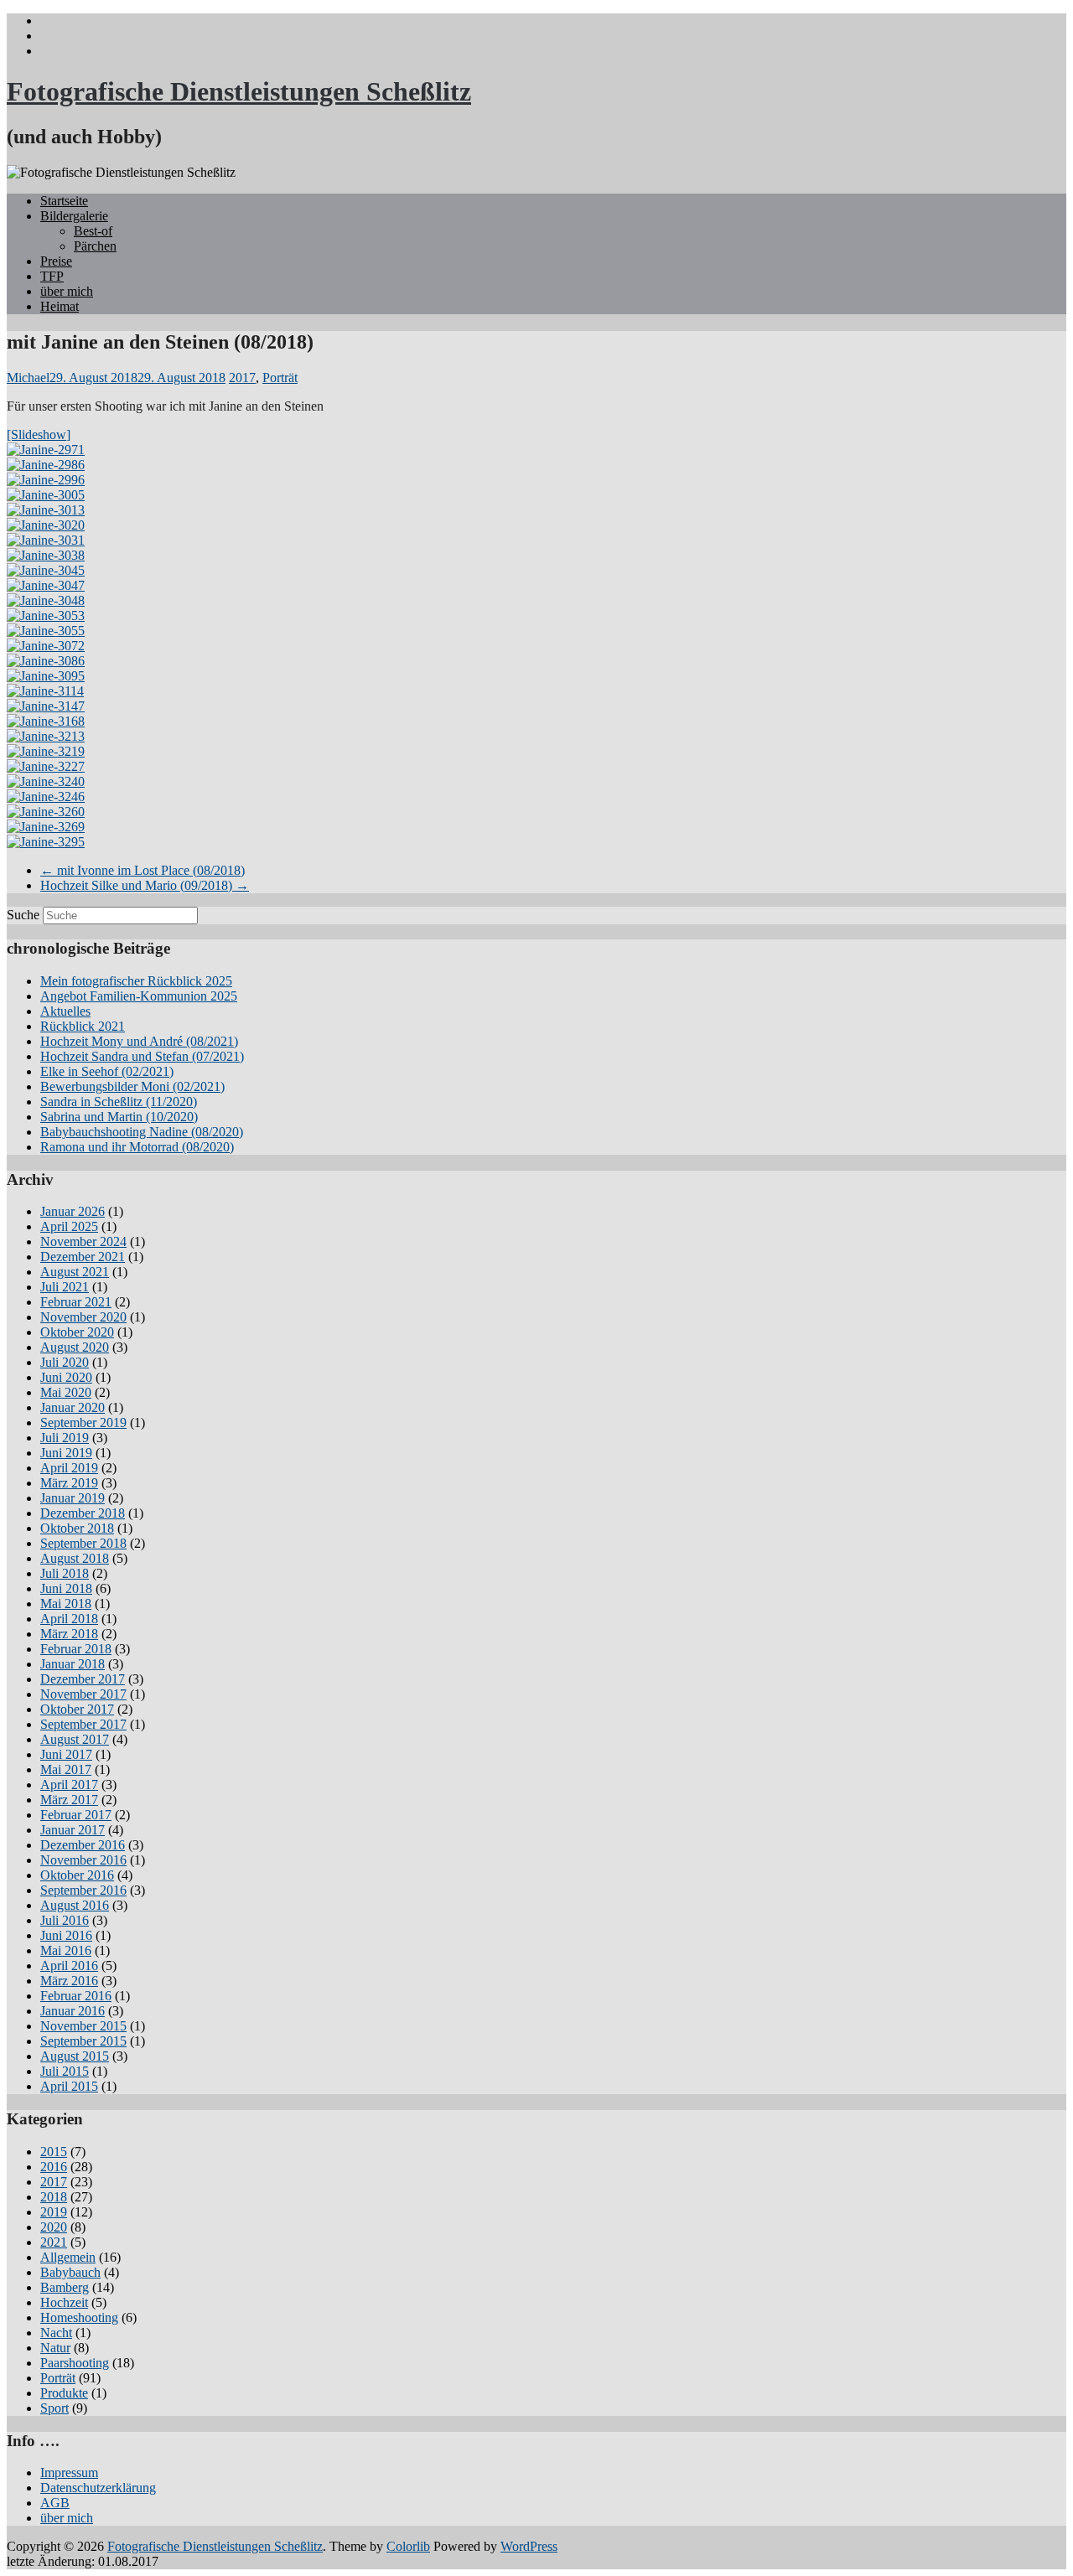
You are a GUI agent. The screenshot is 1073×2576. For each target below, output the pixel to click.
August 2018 (75, 1558)
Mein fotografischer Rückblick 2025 (136, 981)
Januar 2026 (73, 1211)
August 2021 (75, 1272)
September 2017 (83, 1724)
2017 (242, 378)
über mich (67, 291)
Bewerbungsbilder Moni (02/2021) (132, 1086)
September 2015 (83, 2041)
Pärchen (95, 246)
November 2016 (83, 1860)
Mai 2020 (66, 1392)
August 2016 (75, 1905)
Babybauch (70, 2272)
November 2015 (83, 2026)
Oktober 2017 (77, 1709)
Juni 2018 (66, 1588)
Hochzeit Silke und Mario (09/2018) (145, 885)
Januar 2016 (73, 2011)
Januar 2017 (73, 1830)
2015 (54, 2152)
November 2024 (83, 1241)
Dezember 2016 (83, 1845)
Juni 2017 (66, 1754)
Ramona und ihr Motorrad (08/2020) (137, 1147)
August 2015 (75, 2056)
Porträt (280, 378)
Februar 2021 (76, 1302)
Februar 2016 (76, 1996)
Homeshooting (79, 2317)
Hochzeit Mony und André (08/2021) (139, 1041)
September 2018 (83, 1543)
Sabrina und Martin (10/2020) (119, 1117)
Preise (56, 261)
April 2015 (69, 2086)
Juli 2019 (65, 1438)
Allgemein (68, 2257)
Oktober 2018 (77, 1528)
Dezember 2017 (83, 1679)
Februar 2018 (76, 1649)
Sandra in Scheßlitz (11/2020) (119, 1102)
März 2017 (69, 1800)
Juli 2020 (65, 1362)
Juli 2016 (65, 1920)
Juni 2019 (66, 1453)
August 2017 (75, 1739)
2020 (54, 2227)
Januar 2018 (73, 1664)
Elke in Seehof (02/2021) (107, 1071)
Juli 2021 (65, 1287)
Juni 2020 (66, 1377)
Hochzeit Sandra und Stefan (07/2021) (142, 1056)
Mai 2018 (66, 1604)
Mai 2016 (66, 1950)
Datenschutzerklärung (98, 2488)
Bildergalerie (74, 216)
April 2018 (69, 1619)
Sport (54, 2408)
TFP (52, 276)
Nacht (56, 2333)
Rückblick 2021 (83, 1026)
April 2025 (69, 1226)
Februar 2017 (76, 1815)
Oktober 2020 (77, 1332)
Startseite (64, 201)
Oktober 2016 (77, 1875)
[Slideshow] (39, 435)
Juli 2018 (65, 1573)
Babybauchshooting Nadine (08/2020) (142, 1132)
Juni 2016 (66, 1935)
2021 (54, 2242)
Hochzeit (64, 2302)
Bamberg (65, 2287)
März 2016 (69, 1981)
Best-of (93, 231)
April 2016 (69, 1966)
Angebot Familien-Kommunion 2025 (139, 996)
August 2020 (75, 1347)
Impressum (69, 2473)
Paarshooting (75, 2363)
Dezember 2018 (83, 1513)
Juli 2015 (65, 2071)
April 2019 (69, 1468)
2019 (54, 2212)
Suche (23, 915)
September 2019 (83, 1422)
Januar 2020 (73, 1407)
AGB (55, 2503)
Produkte (64, 2393)
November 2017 (83, 1694)
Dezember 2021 (83, 1257)
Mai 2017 (66, 1769)
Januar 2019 (73, 1498)
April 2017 (69, 1785)
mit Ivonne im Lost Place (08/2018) (143, 870)
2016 (54, 2167)
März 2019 (69, 1483)
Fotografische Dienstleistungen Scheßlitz (239, 91)
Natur (55, 2348)
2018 (54, 2197)
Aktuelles (65, 1011)
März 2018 (69, 1634)
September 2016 (83, 1890)
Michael (28, 378)
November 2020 (83, 1317)
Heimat (60, 306)
